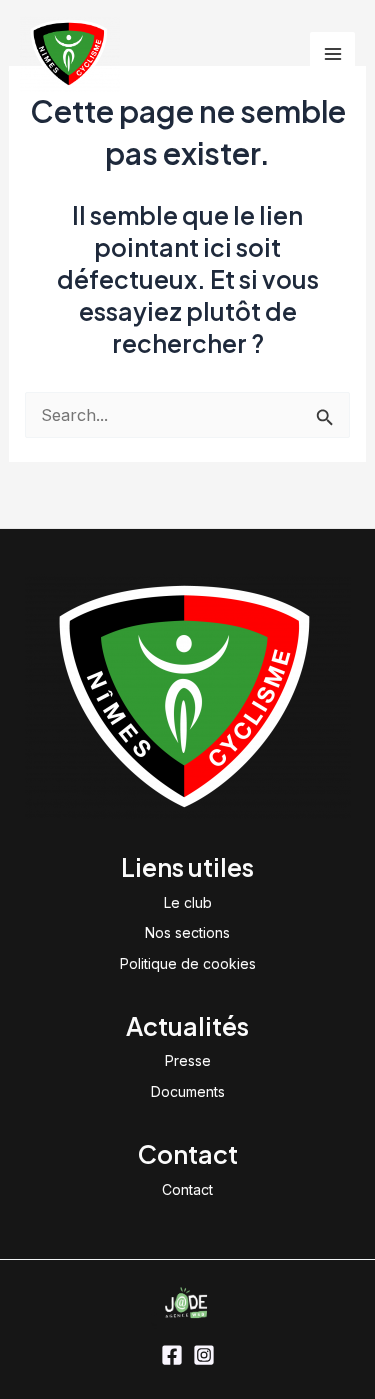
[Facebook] (172, 1355)
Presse (188, 1060)
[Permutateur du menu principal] (332, 54)
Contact (187, 1189)
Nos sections (187, 932)
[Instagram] (204, 1355)
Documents (188, 1091)
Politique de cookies (188, 963)
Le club (188, 902)
